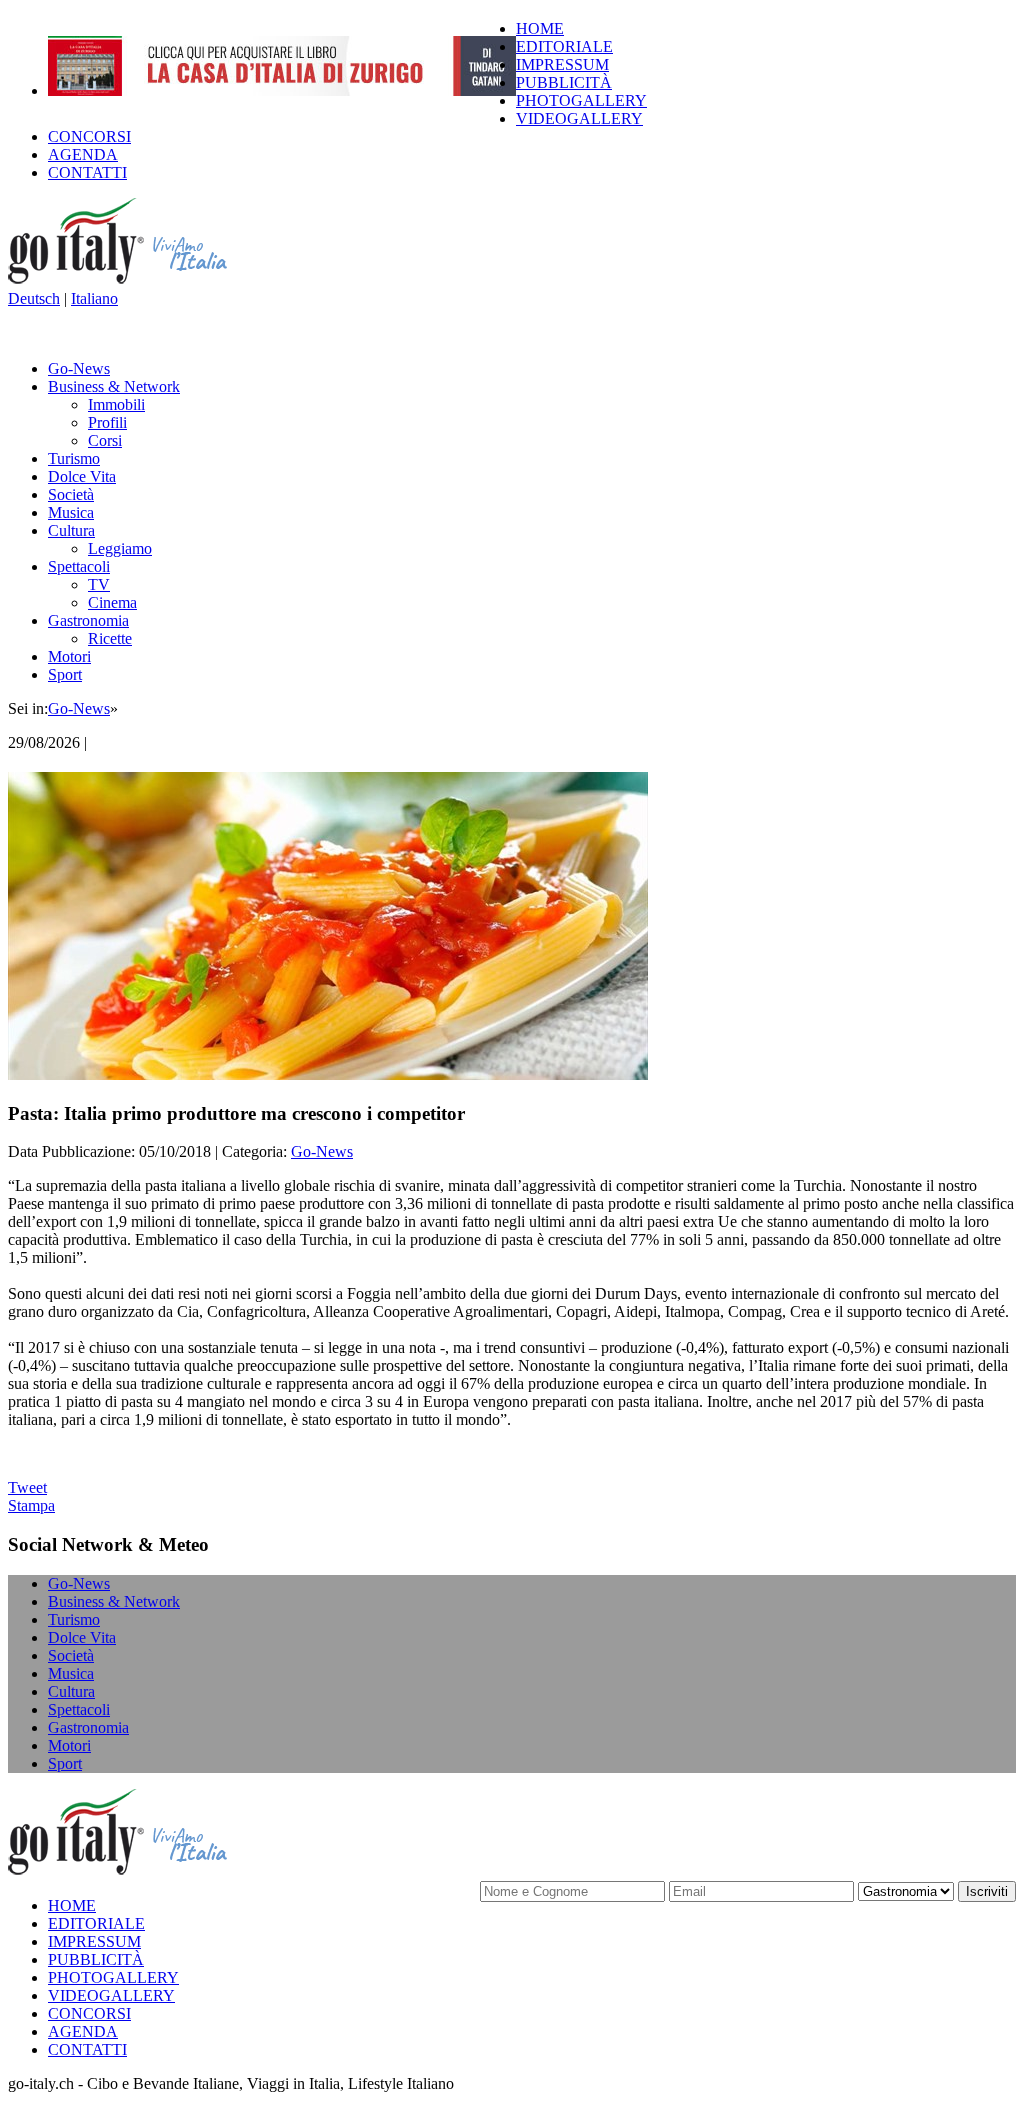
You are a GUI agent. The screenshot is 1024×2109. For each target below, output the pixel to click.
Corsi (105, 440)
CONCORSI (89, 136)
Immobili (116, 404)
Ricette (110, 638)
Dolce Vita (82, 476)
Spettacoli (79, 566)
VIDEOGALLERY (579, 118)
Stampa (31, 1505)
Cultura (71, 530)
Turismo (74, 458)
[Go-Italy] (133, 280)
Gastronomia (88, 620)
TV (99, 584)
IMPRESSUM (562, 64)
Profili (107, 422)
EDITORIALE (564, 46)
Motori (69, 656)
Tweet (27, 1487)
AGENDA (83, 154)
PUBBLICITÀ (564, 82)
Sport (65, 674)
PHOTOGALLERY (581, 100)
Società (71, 494)
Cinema (112, 602)
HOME (540, 28)
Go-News (79, 368)
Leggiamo (120, 548)
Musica (71, 512)
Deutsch (34, 298)
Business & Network (114, 386)
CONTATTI (87, 172)
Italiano (94, 298)
